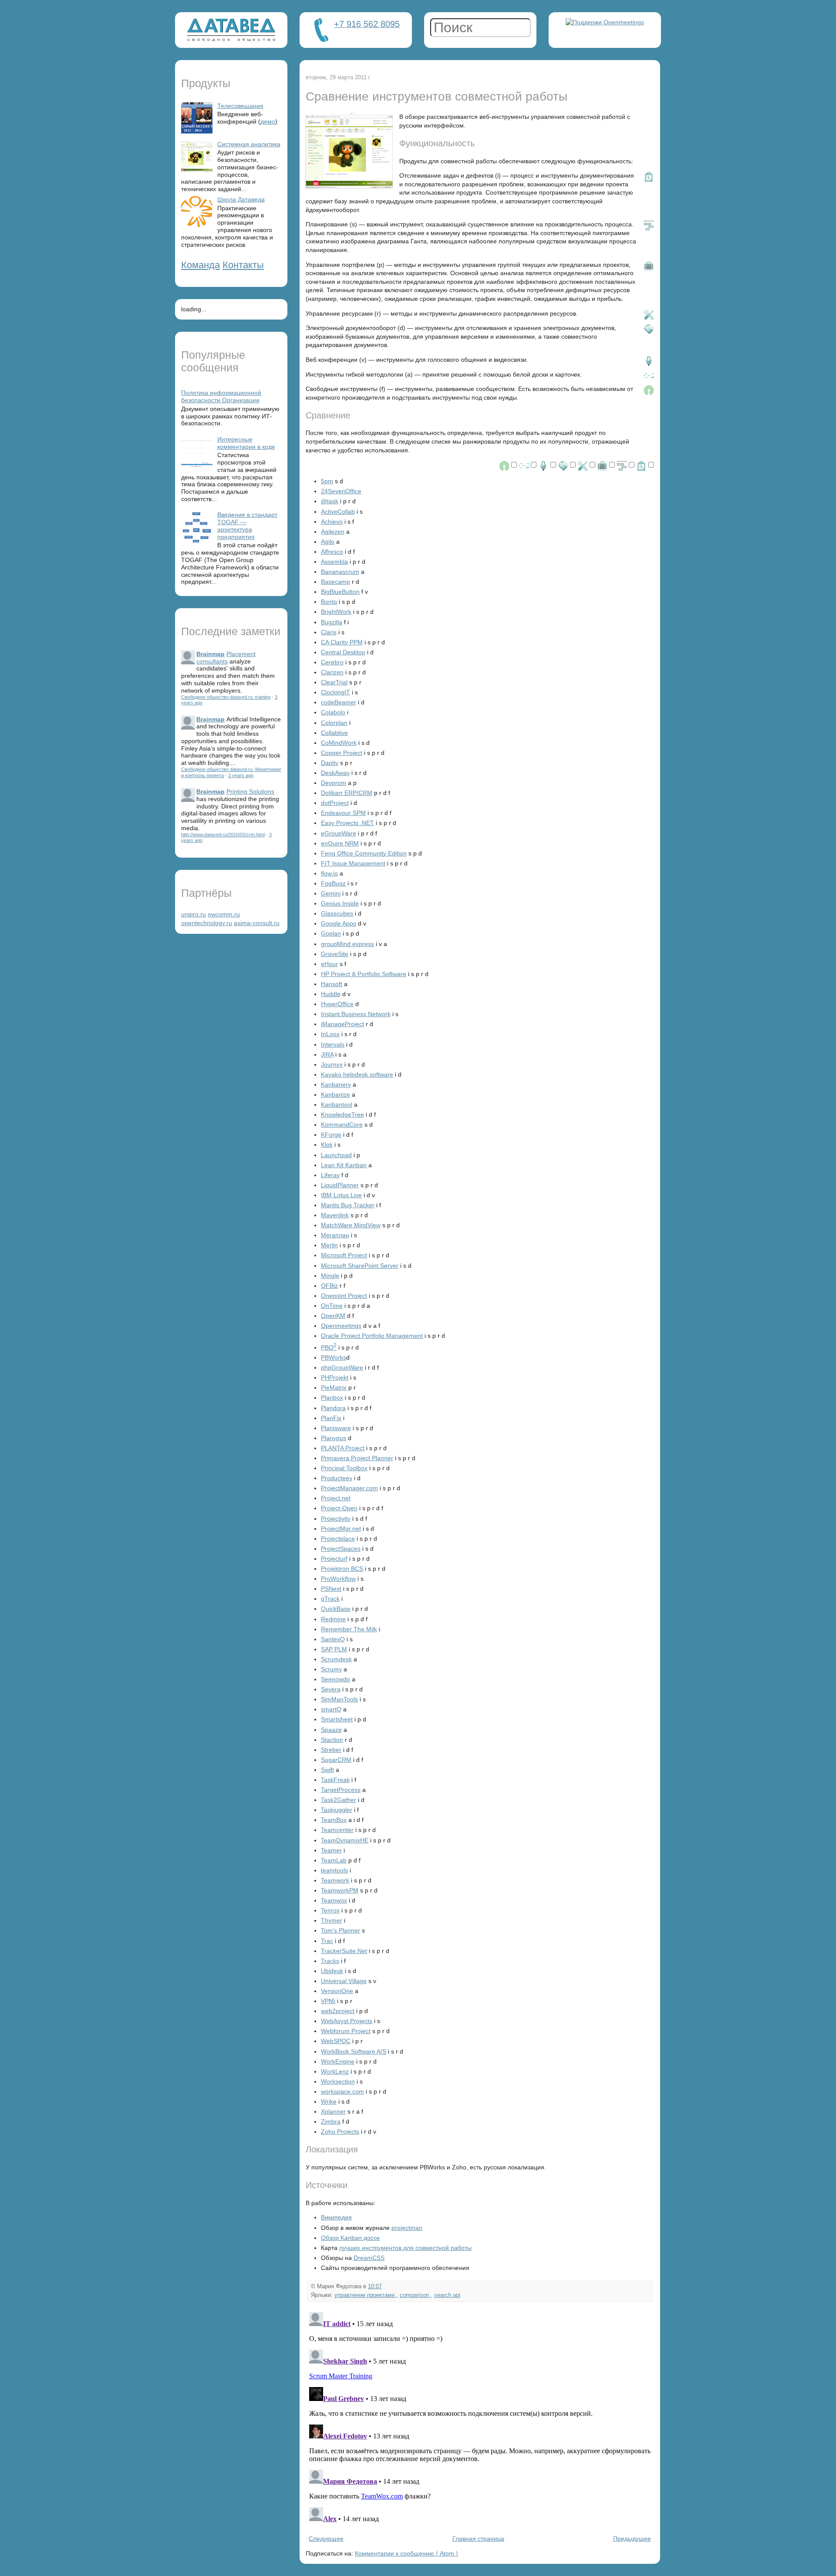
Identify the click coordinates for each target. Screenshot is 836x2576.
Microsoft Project (344, 1255)
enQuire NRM (340, 843)
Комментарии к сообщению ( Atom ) (406, 2553)
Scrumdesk (336, 1659)
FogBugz (333, 883)
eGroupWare (339, 833)
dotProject (335, 803)
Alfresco (332, 552)
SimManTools (339, 1699)
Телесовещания (240, 106)
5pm (327, 481)
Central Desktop (343, 652)
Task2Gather (339, 1800)
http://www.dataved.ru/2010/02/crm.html (223, 835)
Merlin (329, 1245)
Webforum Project (346, 2031)
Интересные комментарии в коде (246, 443)
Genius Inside (340, 903)
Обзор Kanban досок (350, 2238)
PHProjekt (335, 1377)
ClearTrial (334, 682)
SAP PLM (334, 1649)
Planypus (334, 1438)
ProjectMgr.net (341, 1529)
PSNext (331, 1589)
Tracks (330, 1961)
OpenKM (333, 1316)
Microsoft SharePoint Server (360, 1266)
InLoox (330, 1034)
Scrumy (331, 1669)
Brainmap (211, 654)
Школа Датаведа (241, 199)
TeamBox (334, 1820)
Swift (327, 1770)
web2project (338, 2011)
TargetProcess (341, 1790)
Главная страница (478, 2539)
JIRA (327, 1054)
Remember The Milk (349, 1629)
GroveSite (335, 954)
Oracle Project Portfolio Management (372, 1336)
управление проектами (365, 2295)
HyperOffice (337, 1004)
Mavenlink (335, 1215)
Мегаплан (335, 1235)
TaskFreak (335, 1780)
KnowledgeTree (342, 1115)
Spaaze (331, 1730)
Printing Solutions (250, 791)
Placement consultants (226, 658)
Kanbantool (337, 1104)
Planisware (336, 1428)
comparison (415, 2295)
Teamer (331, 1850)
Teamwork (335, 1880)
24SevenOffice (341, 491)
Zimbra (331, 2121)
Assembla (334, 562)
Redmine (333, 1619)
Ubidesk (332, 1971)
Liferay (330, 1175)
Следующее (326, 2539)
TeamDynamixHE (345, 1840)
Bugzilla (332, 622)
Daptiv (330, 763)
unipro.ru (194, 914)
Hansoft (332, 984)
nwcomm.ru (224, 914)
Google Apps (339, 923)
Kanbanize (335, 1094)
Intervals (333, 1044)
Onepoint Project (344, 1296)
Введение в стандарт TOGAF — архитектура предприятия (247, 525)
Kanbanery (336, 1084)
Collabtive (334, 733)
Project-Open (339, 1508)
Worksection (338, 2081)
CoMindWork (339, 743)
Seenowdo (335, 1679)
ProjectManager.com (349, 1488)
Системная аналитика (249, 144)
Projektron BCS (342, 1569)
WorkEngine (338, 2061)
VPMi (328, 2001)
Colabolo (333, 712)
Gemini (331, 893)
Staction (332, 1740)
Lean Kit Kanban (344, 1165)
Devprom (334, 783)
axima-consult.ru (257, 923)
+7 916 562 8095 (367, 24)
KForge (331, 1135)
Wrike (329, 2101)
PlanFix (331, 1418)
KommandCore (342, 1125)
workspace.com (342, 2091)
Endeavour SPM (343, 813)
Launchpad (336, 1155)
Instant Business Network (356, 1014)
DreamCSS (369, 2258)
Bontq (329, 602)
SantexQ (333, 1639)
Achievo (332, 522)
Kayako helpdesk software (357, 1074)
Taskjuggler (337, 1810)
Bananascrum (340, 572)
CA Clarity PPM (342, 642)
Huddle (331, 994)
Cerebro (332, 662)
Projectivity (336, 1519)
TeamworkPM (340, 1890)
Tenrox (330, 1910)
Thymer (332, 1920)
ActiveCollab (338, 512)
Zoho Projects (340, 2132)
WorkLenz (335, 2071)
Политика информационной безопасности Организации (221, 396)
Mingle (330, 1276)
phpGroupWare (342, 1367)
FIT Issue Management (353, 863)
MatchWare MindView (351, 1225)
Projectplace (338, 1539)
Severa (331, 1689)
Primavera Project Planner (357, 1458)
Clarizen (332, 672)
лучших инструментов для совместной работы (405, 2248)
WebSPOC (336, 2041)
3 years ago (241, 775)
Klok (327, 1145)
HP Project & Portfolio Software (364, 974)
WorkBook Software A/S (354, 2051)
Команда (201, 265)
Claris (329, 632)
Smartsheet (337, 1719)
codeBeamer (339, 702)
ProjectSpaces (341, 1549)
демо (268, 121)
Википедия (336, 2217)
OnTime (332, 1306)
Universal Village (344, 1981)
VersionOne (337, 1991)
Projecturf (334, 1559)
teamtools (334, 1870)
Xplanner (333, 2111)
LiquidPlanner (340, 1185)
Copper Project (342, 753)
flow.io (329, 873)
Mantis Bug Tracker (348, 1205)
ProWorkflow (338, 1579)
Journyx (332, 1064)
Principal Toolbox (344, 1468)
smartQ (331, 1709)
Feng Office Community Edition (364, 853)
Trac (327, 1941)
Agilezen (333, 532)
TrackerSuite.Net (344, 1951)
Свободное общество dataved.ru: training (226, 697)
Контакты (243, 265)
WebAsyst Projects (347, 2021)
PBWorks (334, 1357)
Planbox (332, 1397)
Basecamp (335, 582)
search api (447, 2295)
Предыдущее (632, 2539)
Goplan (331, 933)
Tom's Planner (340, 1930)
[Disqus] (480, 2418)
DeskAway (335, 773)
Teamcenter (337, 1830)
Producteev (337, 1478)
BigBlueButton (340, 592)
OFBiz (329, 1286)
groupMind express (347, 944)
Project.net (336, 1498)
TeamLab (334, 1860)
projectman (407, 2228)
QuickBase (336, 1609)
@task (330, 501)
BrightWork (336, 612)
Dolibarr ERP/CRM (347, 793)
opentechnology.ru (207, 923)
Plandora (333, 1408)
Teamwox (334, 1900)
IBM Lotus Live (341, 1195)
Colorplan (334, 723)
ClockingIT (335, 692)
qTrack (330, 1599)
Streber (331, 1750)
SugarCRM (336, 1760)
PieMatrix (334, 1387)
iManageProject (342, 1024)
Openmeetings (341, 1326)
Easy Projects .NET (347, 823)
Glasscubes (337, 913)
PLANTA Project (343, 1448)
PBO (329, 1347)
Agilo (328, 542)
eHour (329, 964)
